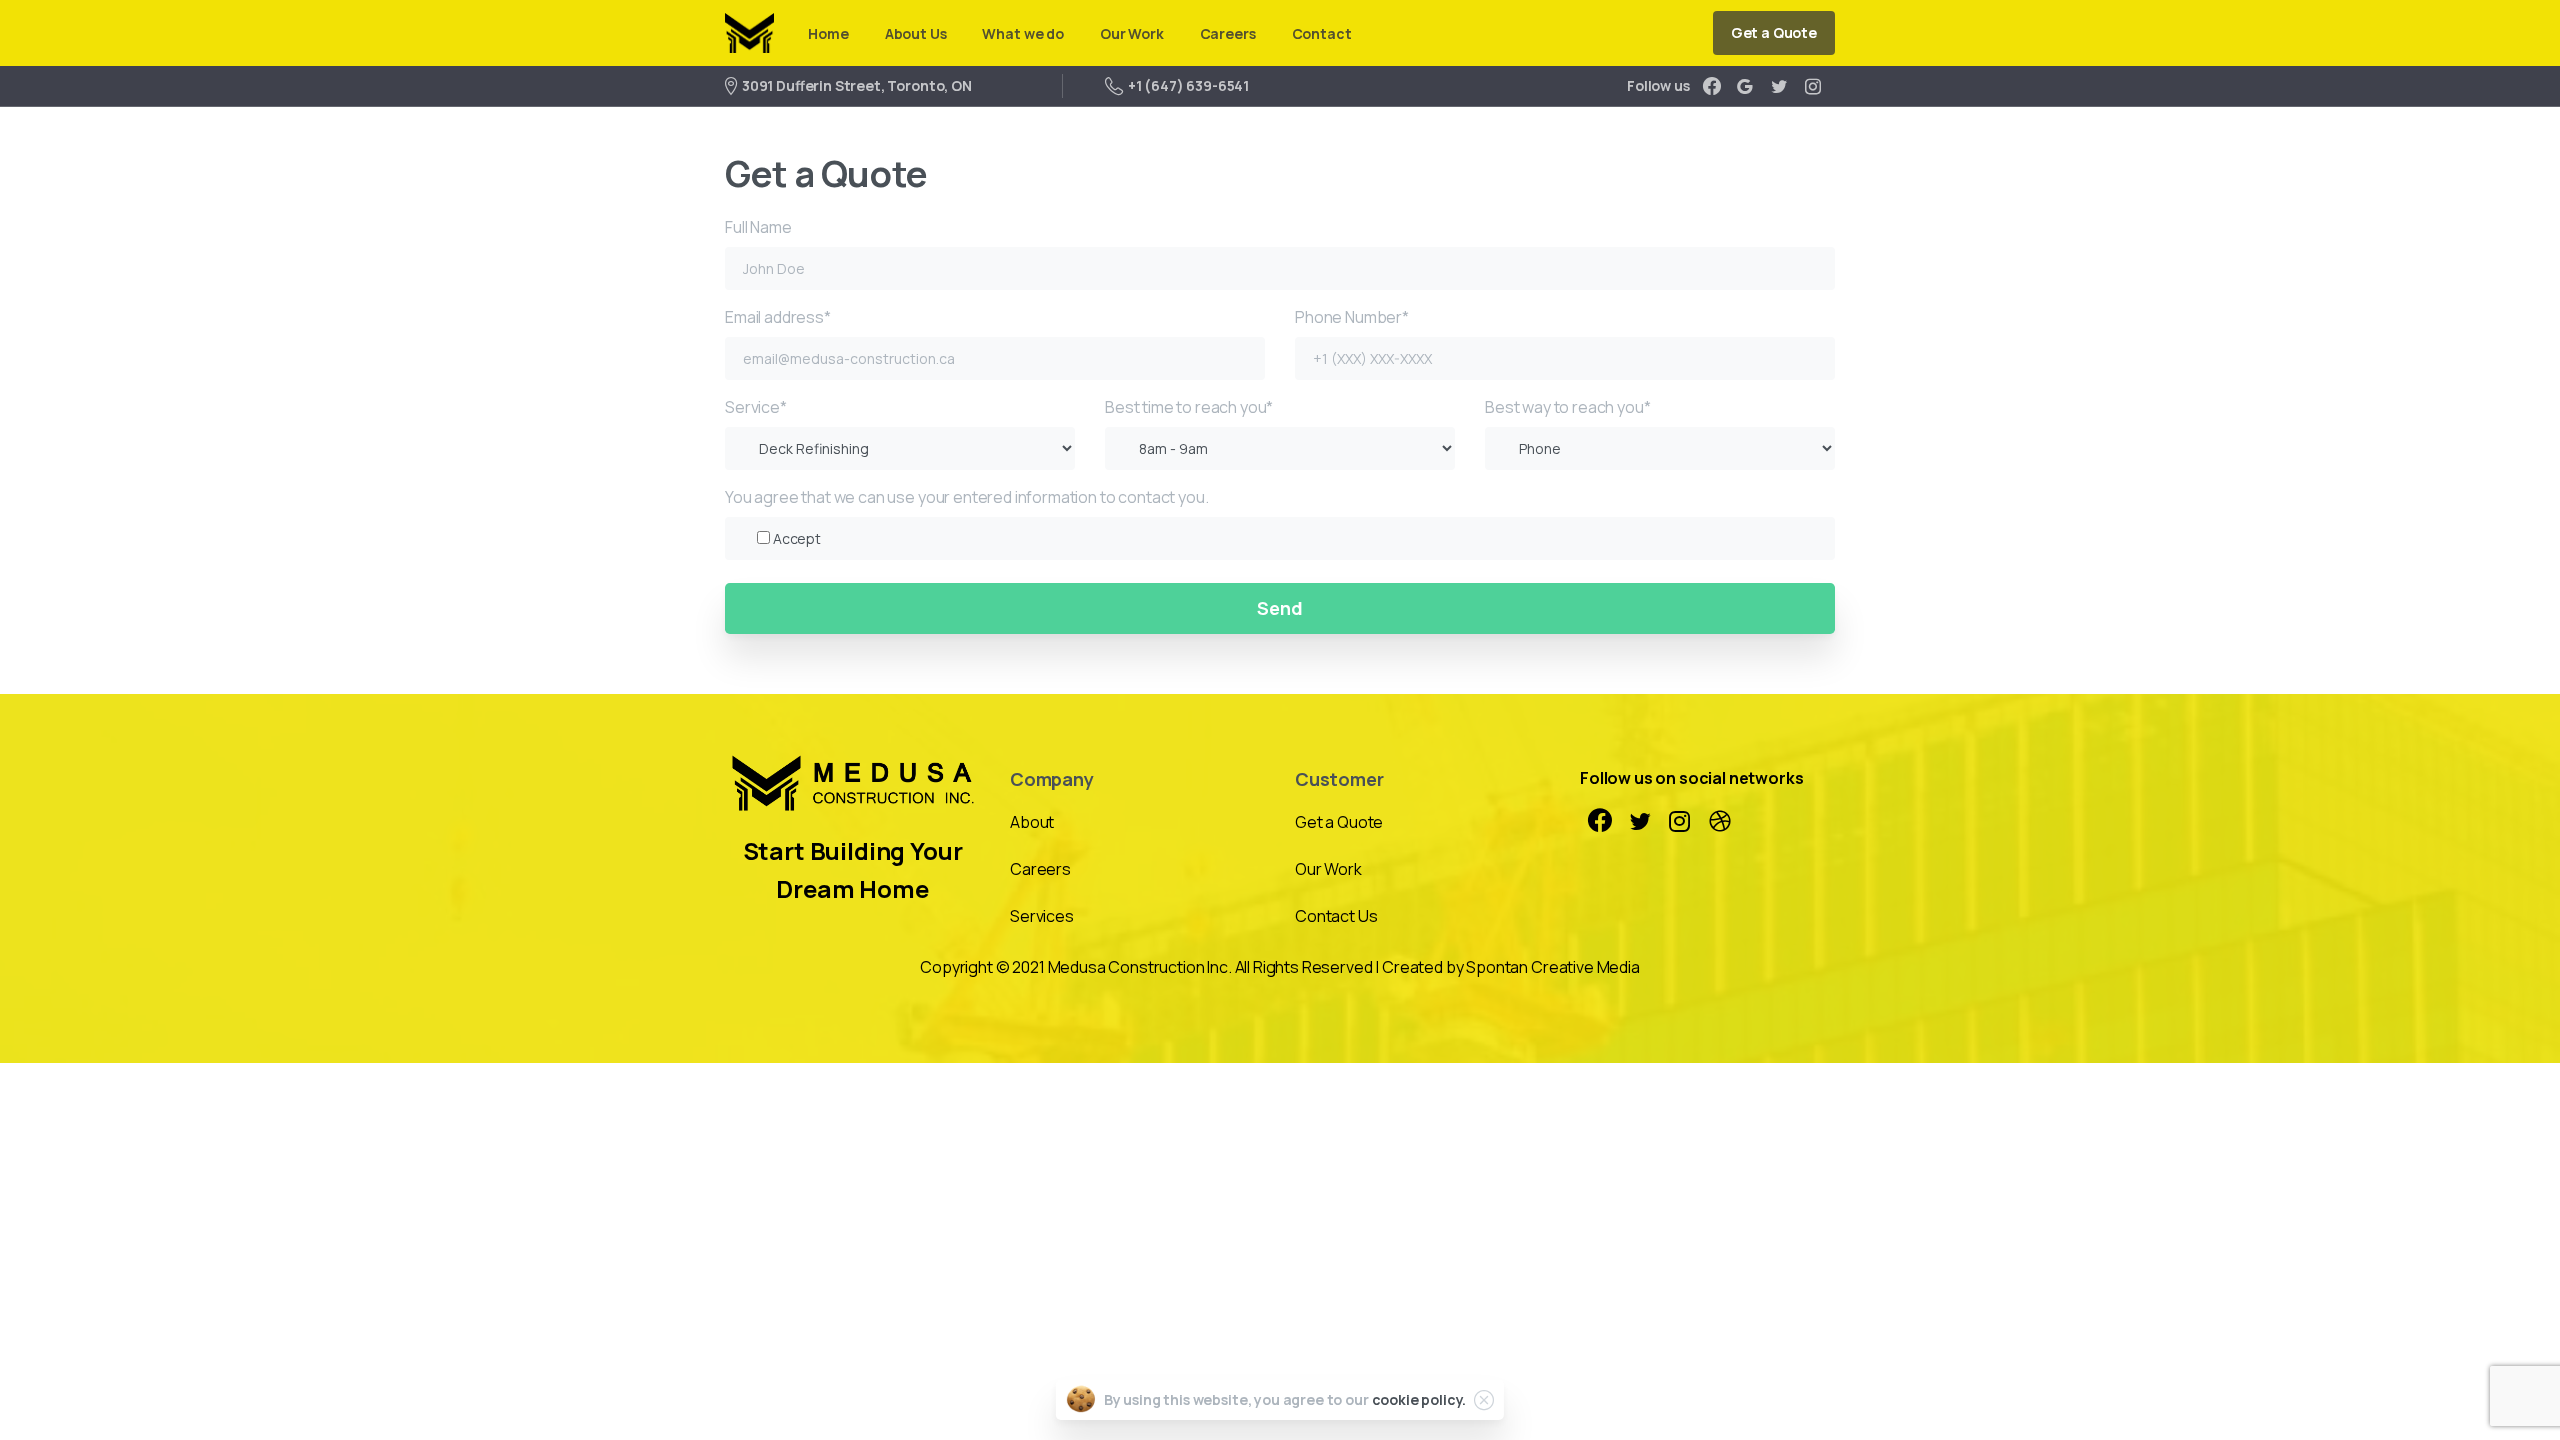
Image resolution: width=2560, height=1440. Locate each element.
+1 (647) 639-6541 (1188, 85)
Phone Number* (1352, 317)
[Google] (1745, 86)
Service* (756, 407)
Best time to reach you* (1189, 407)
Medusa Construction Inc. (1140, 967)
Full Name (758, 227)
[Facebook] (1712, 86)
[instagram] (1813, 86)
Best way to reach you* (1567, 407)
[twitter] (1779, 86)
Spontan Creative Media (1552, 967)
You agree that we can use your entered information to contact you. (966, 517)
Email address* (778, 317)
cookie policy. (1419, 1399)
